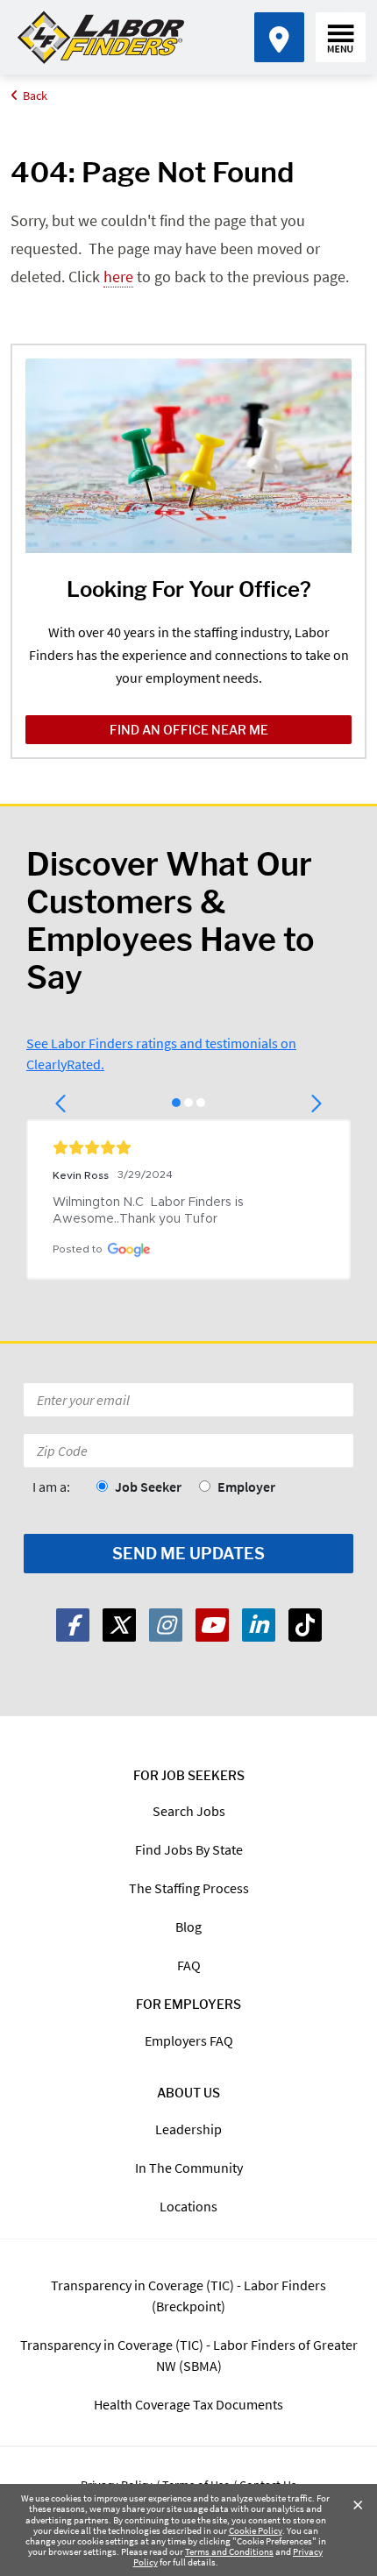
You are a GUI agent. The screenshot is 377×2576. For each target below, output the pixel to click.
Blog (188, 1927)
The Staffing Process (189, 1888)
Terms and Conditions (229, 2551)
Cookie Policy (256, 2530)
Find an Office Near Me (189, 730)
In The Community (189, 2168)
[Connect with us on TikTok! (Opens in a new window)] (305, 1625)
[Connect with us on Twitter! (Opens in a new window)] (119, 1625)
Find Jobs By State (189, 1849)
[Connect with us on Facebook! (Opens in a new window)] (73, 1625)
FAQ (189, 1965)
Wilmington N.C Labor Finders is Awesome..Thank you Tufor (150, 1211)
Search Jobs (189, 1811)
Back (35, 96)
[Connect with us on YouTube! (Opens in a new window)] (212, 1625)
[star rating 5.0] (188, 1147)
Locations (188, 2206)
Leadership (188, 2129)
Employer (246, 1487)
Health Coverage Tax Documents (188, 2404)
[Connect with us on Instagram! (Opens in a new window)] (166, 1625)
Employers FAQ (189, 2040)
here (118, 277)
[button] (62, 1103)
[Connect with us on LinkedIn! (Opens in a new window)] (259, 1625)
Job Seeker (148, 1487)
